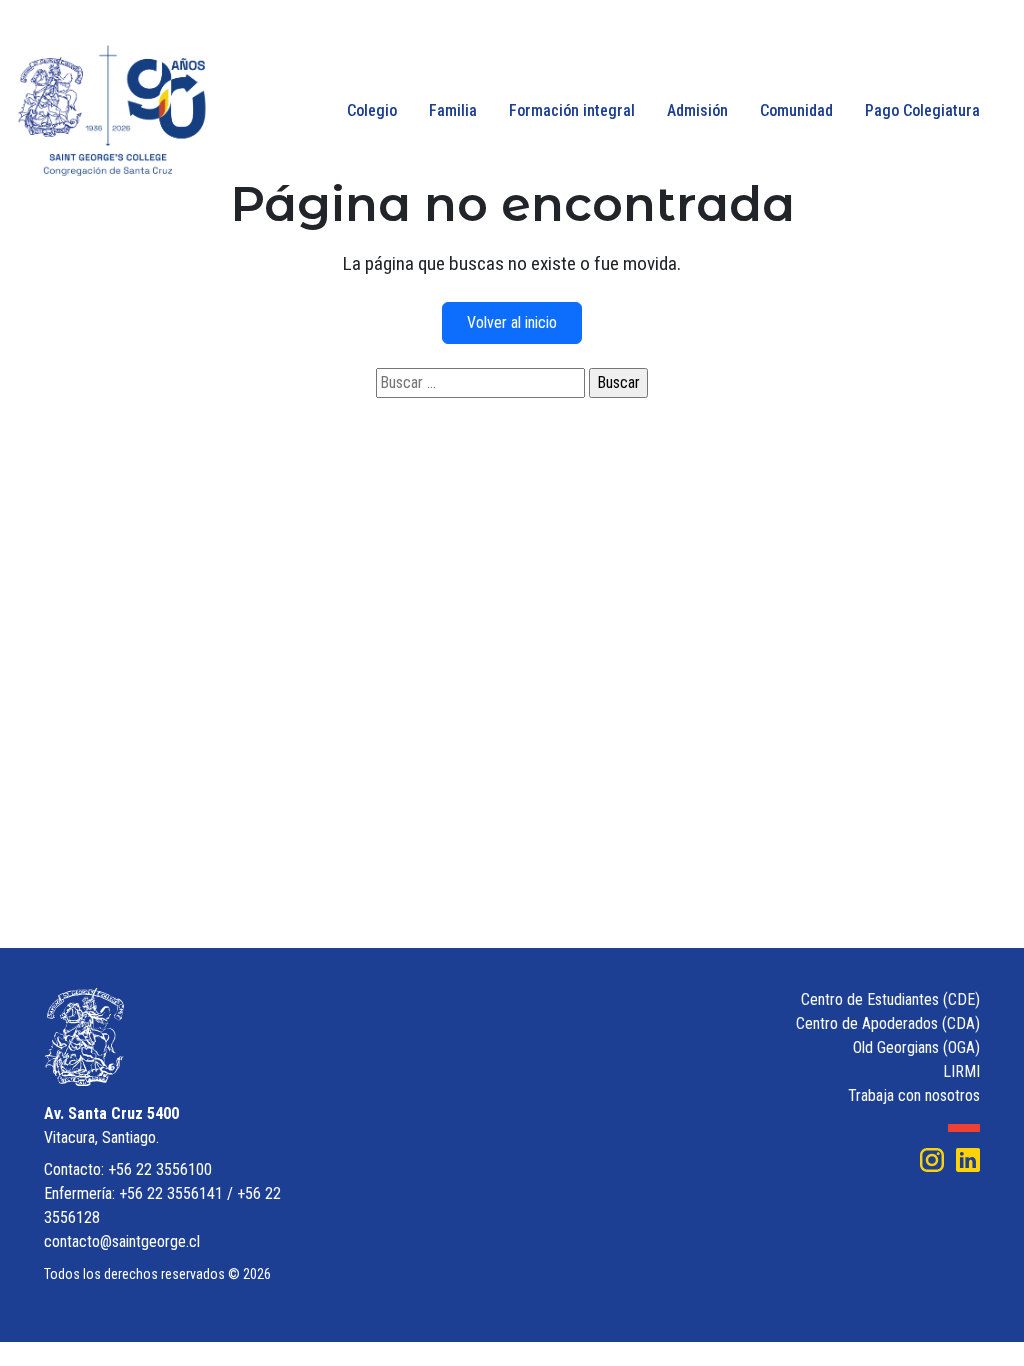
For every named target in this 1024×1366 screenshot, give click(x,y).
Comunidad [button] (796, 110)
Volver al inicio (512, 322)
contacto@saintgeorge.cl (122, 1241)
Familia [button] (453, 110)
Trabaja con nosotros (914, 1095)
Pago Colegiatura (922, 110)
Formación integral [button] (572, 110)
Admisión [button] (697, 110)
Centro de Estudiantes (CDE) (890, 999)
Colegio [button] (372, 110)
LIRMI (961, 1071)
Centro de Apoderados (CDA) (888, 1023)
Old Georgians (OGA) (916, 1047)
